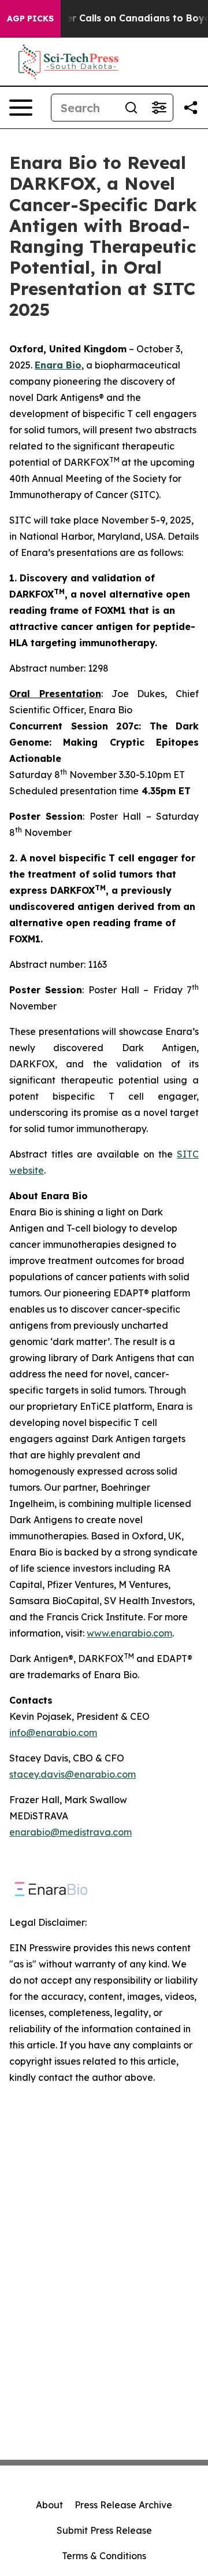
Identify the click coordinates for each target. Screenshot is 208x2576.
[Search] (131, 108)
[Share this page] (191, 108)
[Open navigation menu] (21, 108)
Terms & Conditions (104, 2556)
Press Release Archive (123, 2505)
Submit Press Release (104, 2530)
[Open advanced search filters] (159, 108)
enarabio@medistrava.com (70, 1832)
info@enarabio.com (53, 1733)
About (49, 2505)
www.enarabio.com (129, 1633)
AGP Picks (30, 19)
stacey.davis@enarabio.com (73, 1774)
